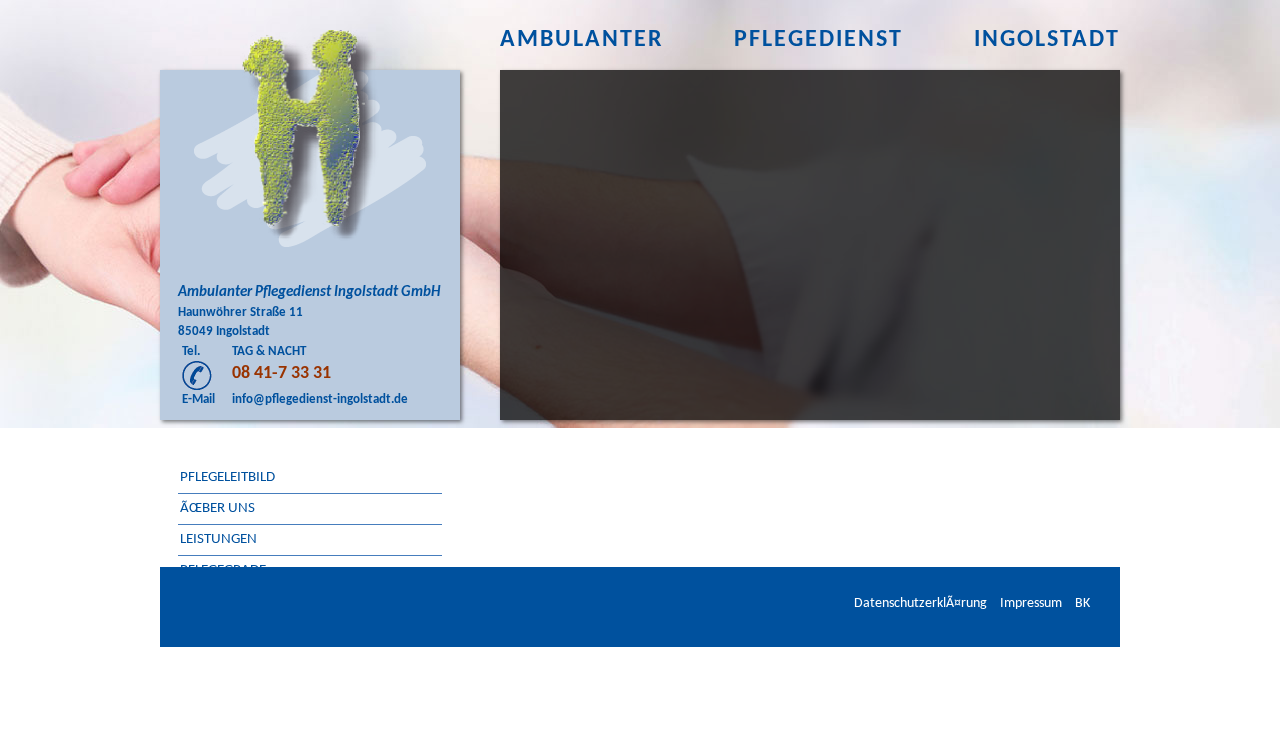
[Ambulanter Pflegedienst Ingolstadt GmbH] (310, 134)
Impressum (1031, 603)
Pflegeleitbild (227, 477)
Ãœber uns (217, 508)
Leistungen (218, 539)
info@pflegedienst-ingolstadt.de (320, 399)
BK (1082, 603)
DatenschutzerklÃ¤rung (920, 603)
